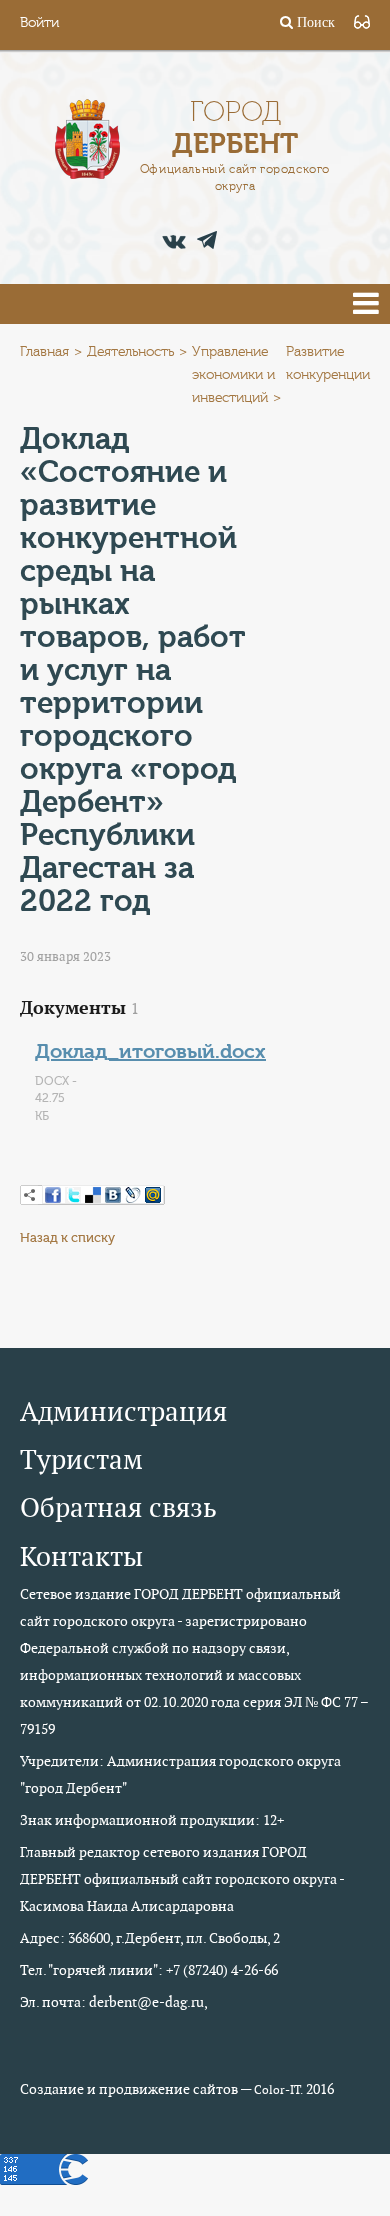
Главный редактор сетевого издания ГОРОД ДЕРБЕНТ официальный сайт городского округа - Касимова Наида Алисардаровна (182, 1879)
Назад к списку (67, 1237)
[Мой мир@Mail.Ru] (153, 1195)
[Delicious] (93, 1195)
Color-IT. (278, 2090)
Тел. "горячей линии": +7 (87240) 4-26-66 (149, 1970)
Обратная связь (118, 1507)
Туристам (81, 1459)
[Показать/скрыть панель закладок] (30, 1195)
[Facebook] (53, 1195)
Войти (39, 23)
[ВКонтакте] (113, 1195)
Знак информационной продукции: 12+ (152, 1820)
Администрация (123, 1411)
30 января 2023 (65, 956)
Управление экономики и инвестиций (233, 375)
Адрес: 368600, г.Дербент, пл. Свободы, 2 (150, 1938)
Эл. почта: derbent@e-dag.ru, (114, 2002)
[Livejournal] (133, 1195)
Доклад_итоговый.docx (150, 1051)
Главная (44, 352)
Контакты (81, 1556)
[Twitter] (73, 1195)
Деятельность (130, 352)
